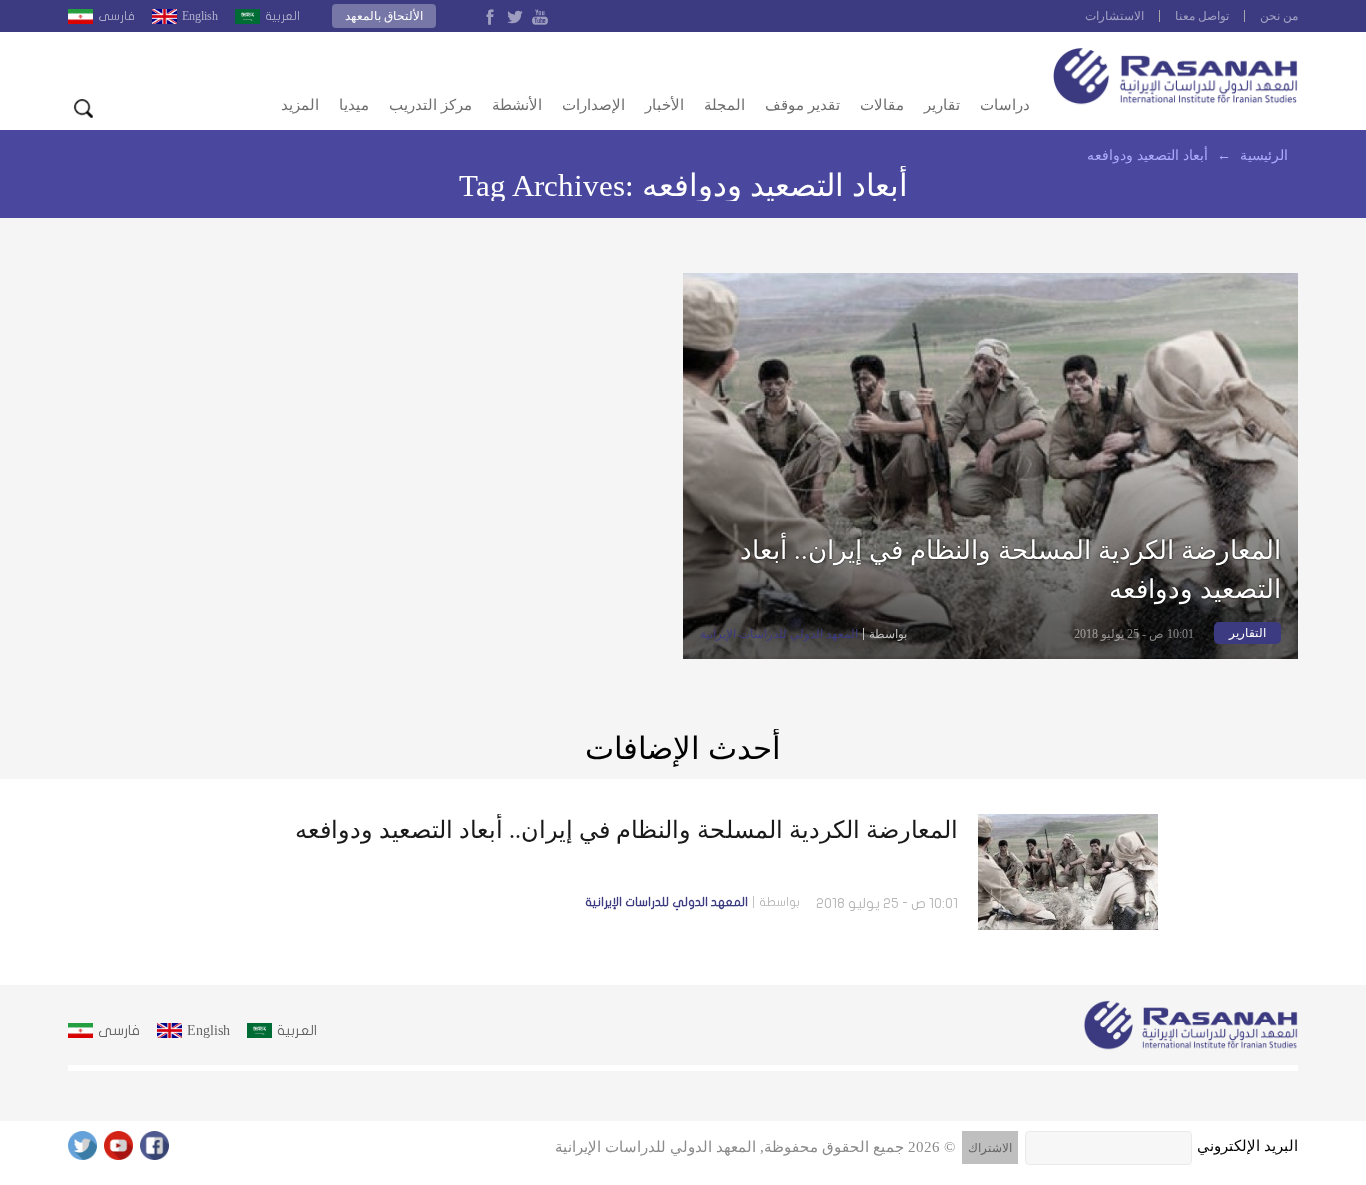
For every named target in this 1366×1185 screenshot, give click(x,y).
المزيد (300, 105)
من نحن (1279, 16)
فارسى (116, 16)
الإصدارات (593, 105)
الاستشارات (1114, 16)
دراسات (1005, 105)
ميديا (354, 105)
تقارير (942, 105)
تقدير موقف (802, 105)
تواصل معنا (1202, 16)
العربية (282, 16)
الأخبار (664, 105)
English (200, 16)
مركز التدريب (430, 105)
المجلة (724, 105)
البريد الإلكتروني (1247, 1146)
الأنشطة (517, 105)
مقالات (882, 105)
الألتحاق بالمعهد (384, 16)
